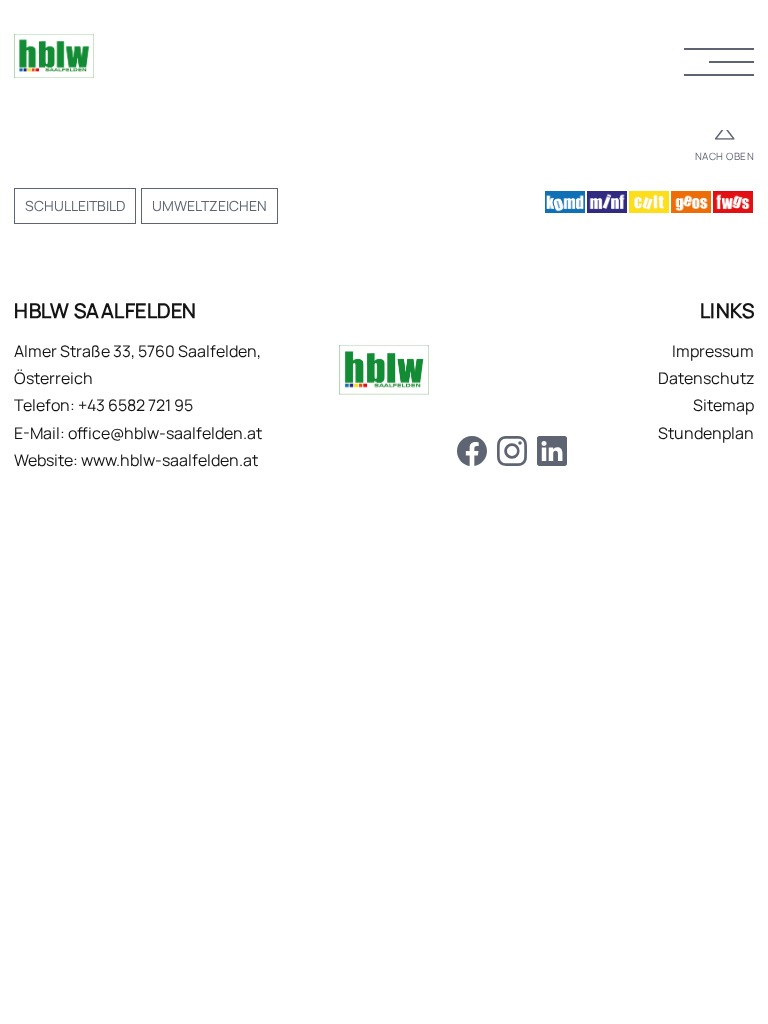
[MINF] (607, 206)
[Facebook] (472, 455)
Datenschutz (706, 378)
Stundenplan (706, 433)
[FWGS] (733, 206)
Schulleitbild (75, 205)
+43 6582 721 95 (135, 405)
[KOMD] (565, 206)
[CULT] (649, 206)
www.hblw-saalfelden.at (169, 460)
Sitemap (723, 405)
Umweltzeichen (209, 205)
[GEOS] (691, 206)
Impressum (713, 351)
